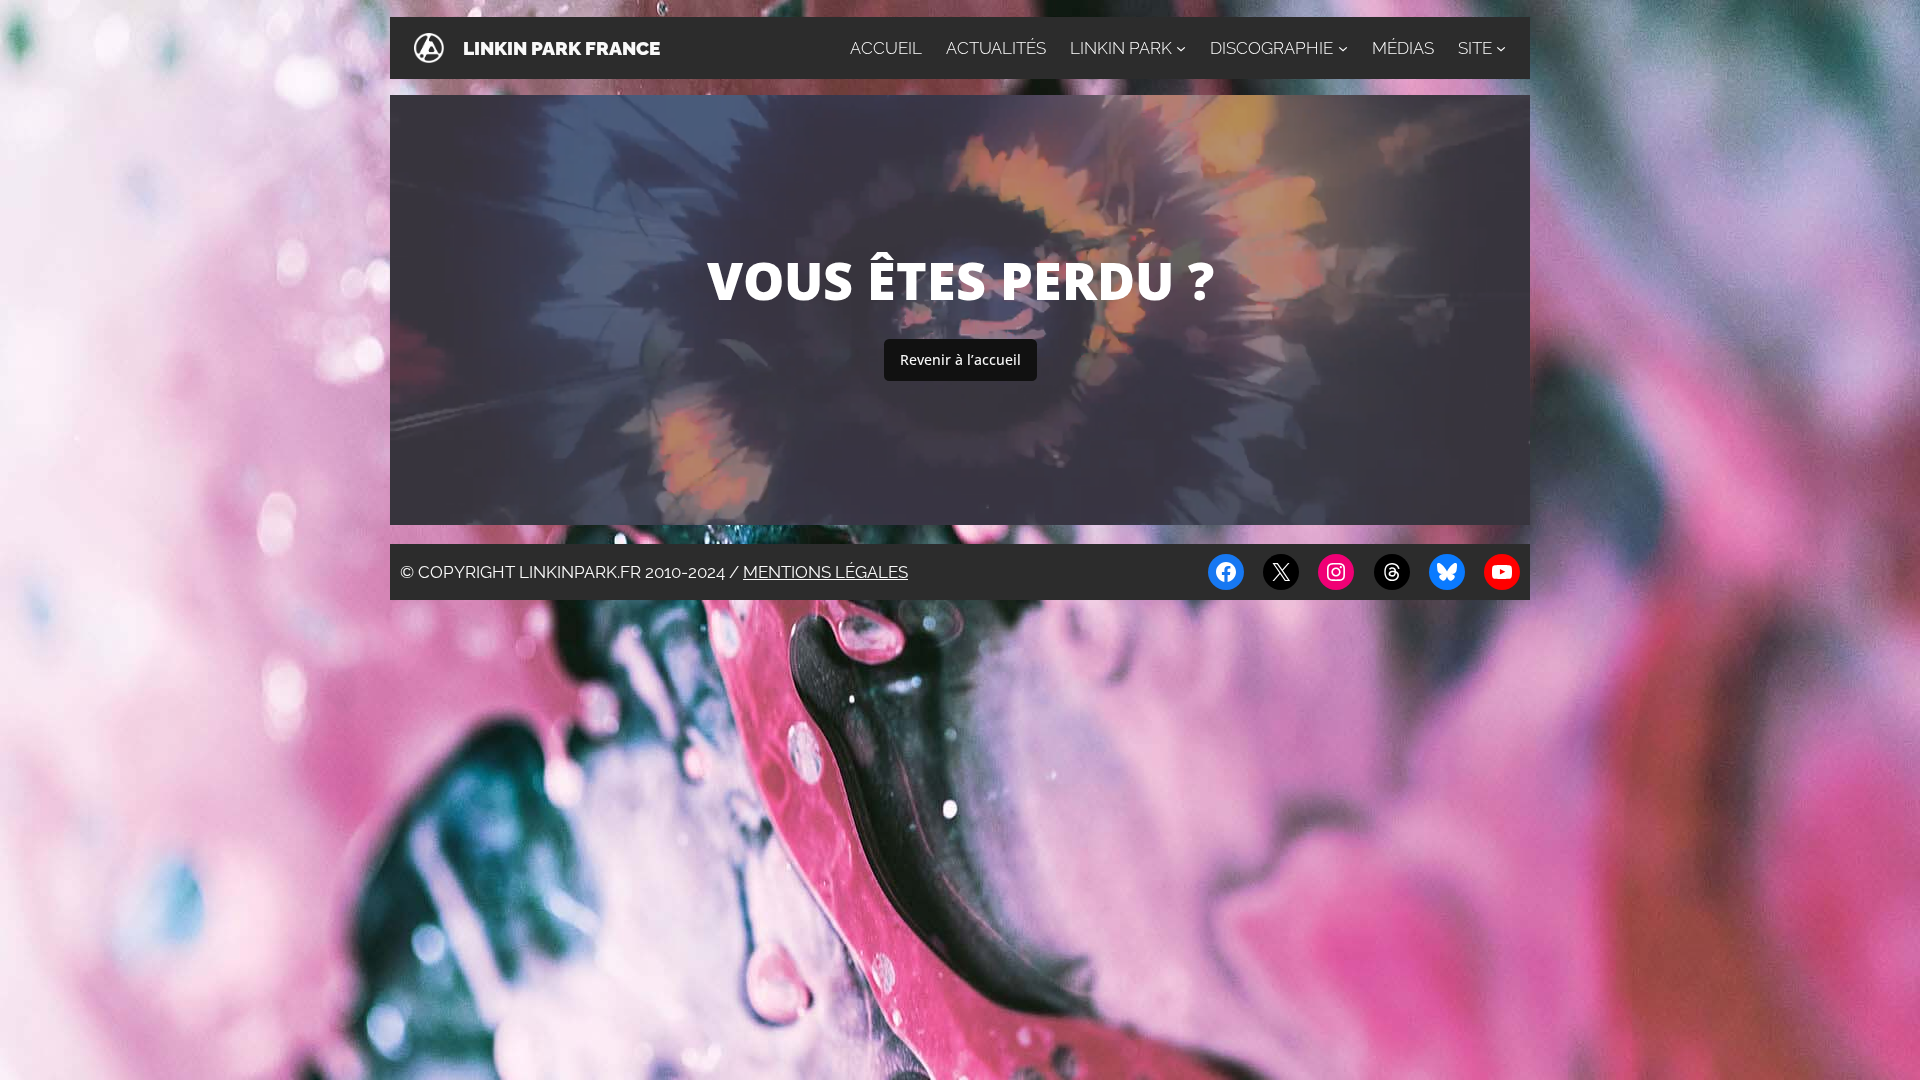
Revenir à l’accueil (960, 359)
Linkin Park (1121, 48)
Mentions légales (825, 572)
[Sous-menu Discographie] (1343, 48)
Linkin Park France (561, 48)
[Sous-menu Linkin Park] (1181, 48)
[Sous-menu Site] (1501, 48)
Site (1475, 48)
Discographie (1271, 48)
